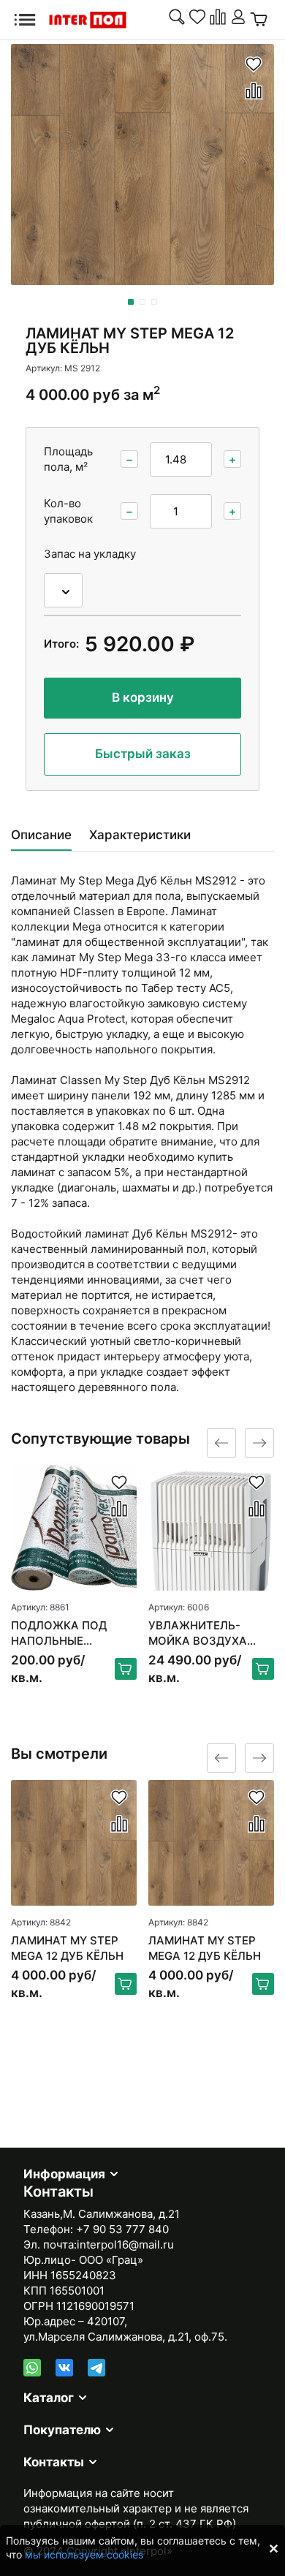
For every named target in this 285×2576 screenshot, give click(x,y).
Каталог (49, 2398)
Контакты (54, 2462)
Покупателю (62, 2430)
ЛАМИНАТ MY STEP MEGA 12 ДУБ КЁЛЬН (67, 1948)
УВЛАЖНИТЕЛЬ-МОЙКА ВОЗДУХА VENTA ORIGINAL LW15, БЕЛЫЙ (198, 1633)
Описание (41, 835)
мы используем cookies (84, 2554)
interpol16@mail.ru (125, 2244)
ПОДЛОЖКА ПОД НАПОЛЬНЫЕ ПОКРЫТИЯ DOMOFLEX (59, 1633)
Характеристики (140, 835)
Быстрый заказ (143, 754)
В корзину (143, 697)
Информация (64, 2174)
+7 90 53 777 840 (122, 2229)
